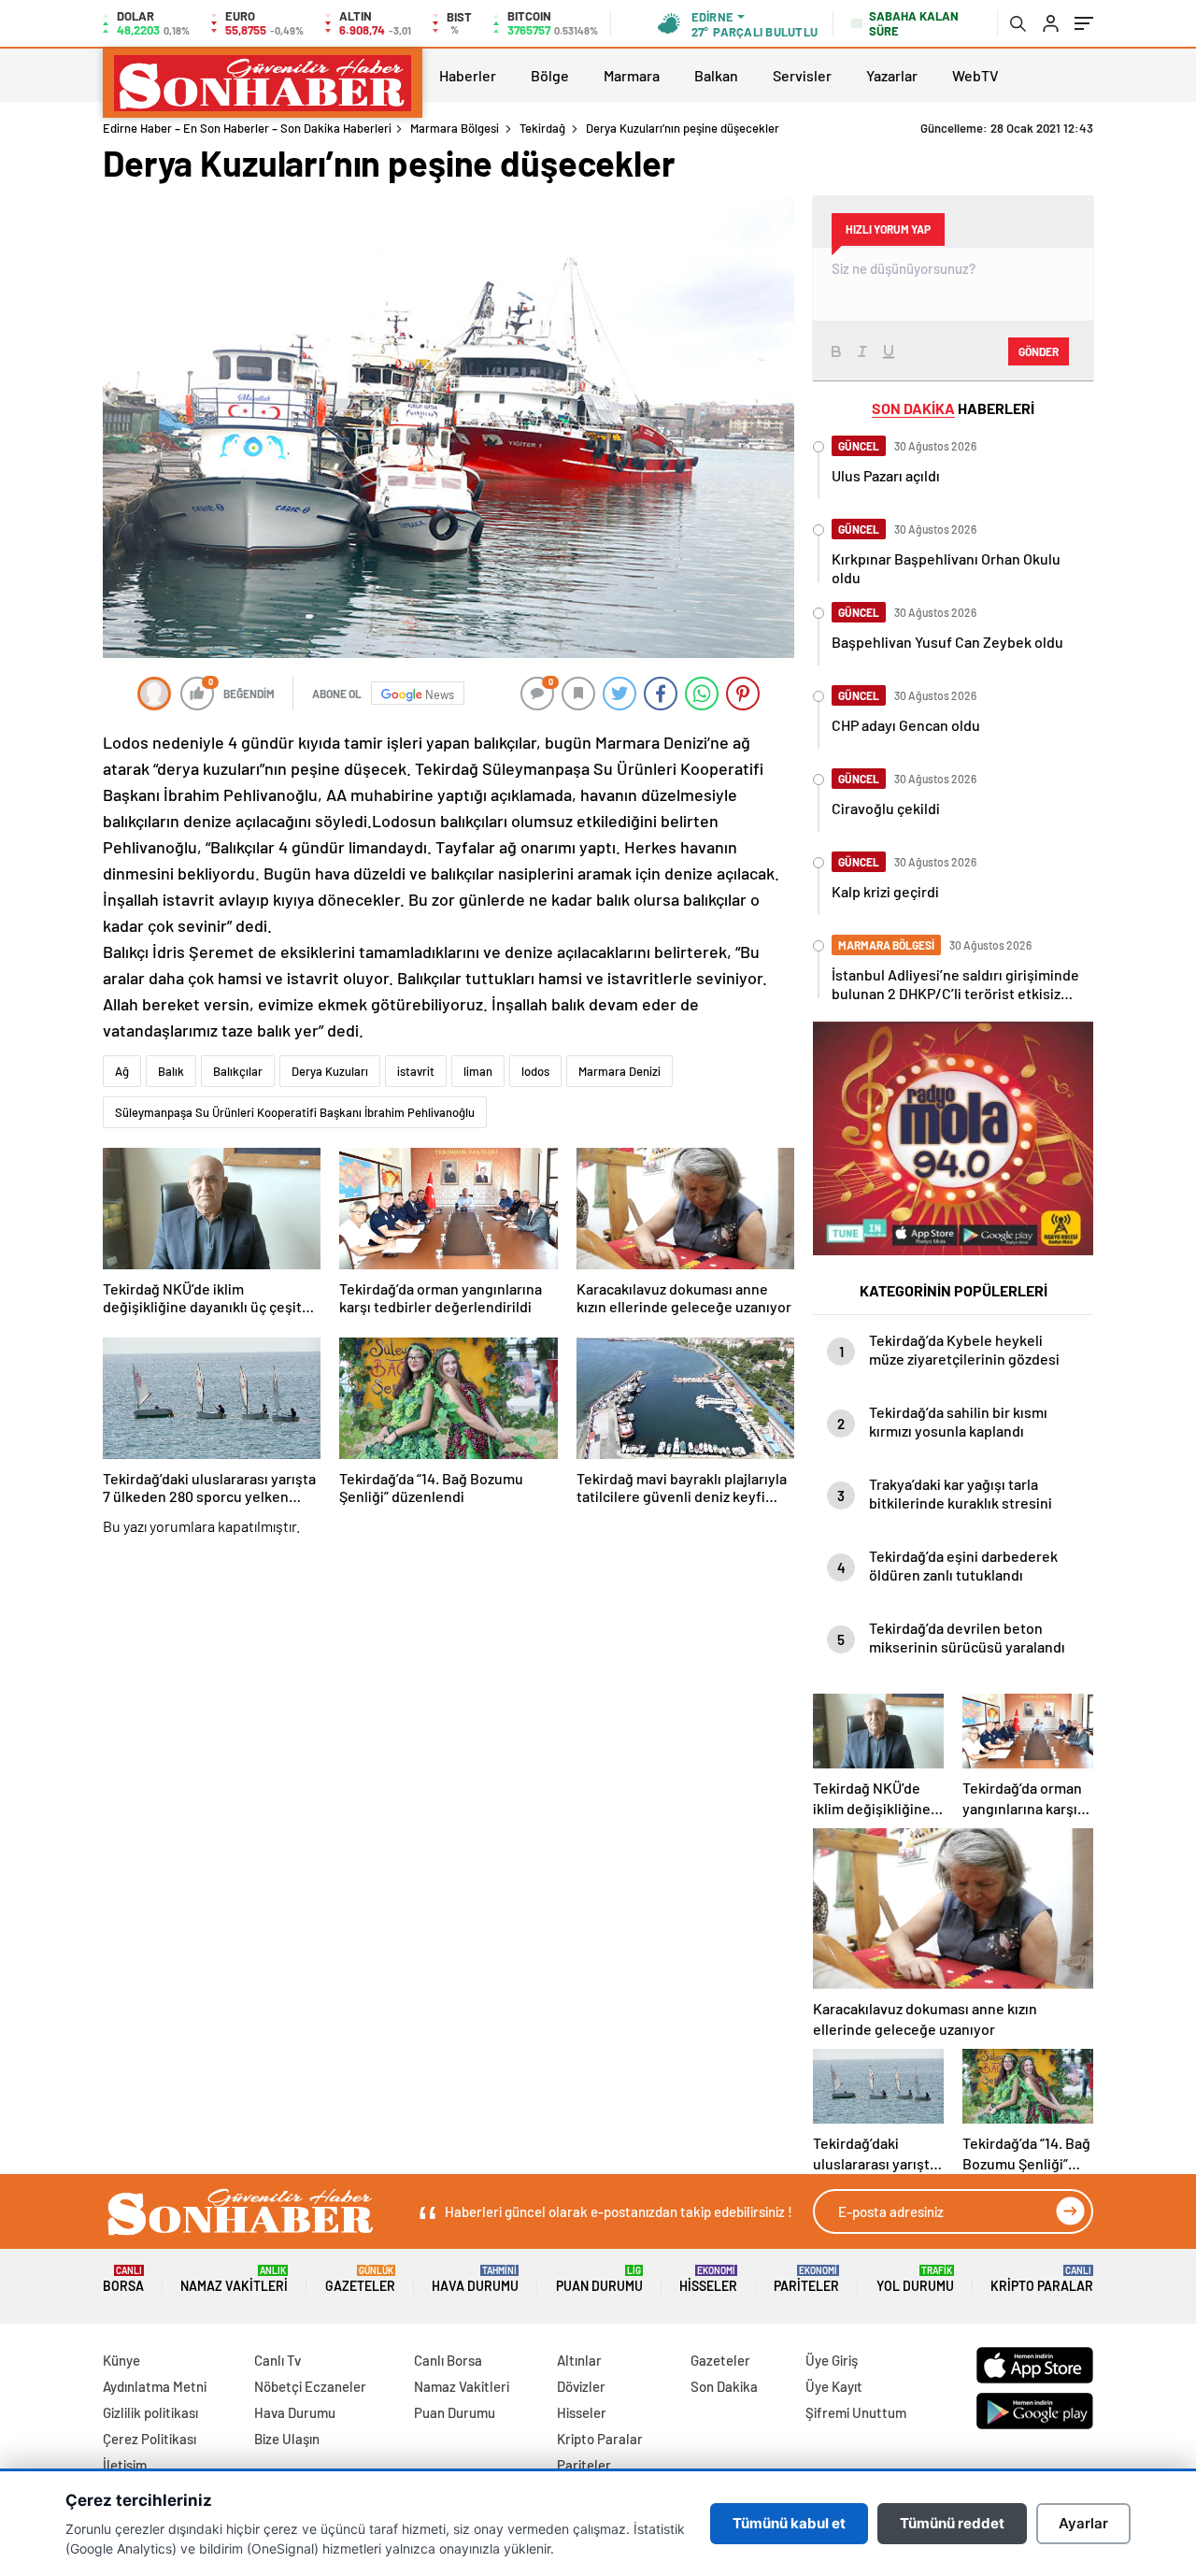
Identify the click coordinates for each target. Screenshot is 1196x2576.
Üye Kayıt (834, 2386)
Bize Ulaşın (287, 2439)
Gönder (1039, 351)
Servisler (802, 75)
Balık (171, 1071)
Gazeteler (360, 2279)
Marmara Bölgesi (455, 128)
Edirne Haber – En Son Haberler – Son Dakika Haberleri (247, 128)
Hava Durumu (475, 2279)
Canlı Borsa (448, 2360)
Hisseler (708, 2279)
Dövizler (581, 2386)
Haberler (468, 75)
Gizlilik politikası (150, 2412)
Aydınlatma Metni (155, 2386)
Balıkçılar (238, 1071)
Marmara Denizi (619, 1071)
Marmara (632, 75)
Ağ (122, 1071)
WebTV (975, 75)
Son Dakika (724, 2386)
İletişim (125, 2465)
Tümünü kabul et (789, 2523)
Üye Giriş (832, 2360)
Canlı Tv (278, 2360)
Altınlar (579, 2360)
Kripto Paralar (1042, 2279)
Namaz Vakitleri (234, 2279)
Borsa (123, 2279)
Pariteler (806, 2279)
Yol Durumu (915, 2279)
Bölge (550, 75)
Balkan (716, 75)
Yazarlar (892, 75)
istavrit (416, 1071)
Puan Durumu (599, 2279)
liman (478, 1071)
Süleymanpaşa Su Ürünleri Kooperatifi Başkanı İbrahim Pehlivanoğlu (295, 1112)
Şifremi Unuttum (856, 2412)
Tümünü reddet (952, 2523)
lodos (535, 1071)
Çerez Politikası (149, 2439)
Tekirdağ (542, 128)
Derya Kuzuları (330, 1071)
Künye (121, 2360)
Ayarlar (1083, 2523)
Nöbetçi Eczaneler (310, 2386)
